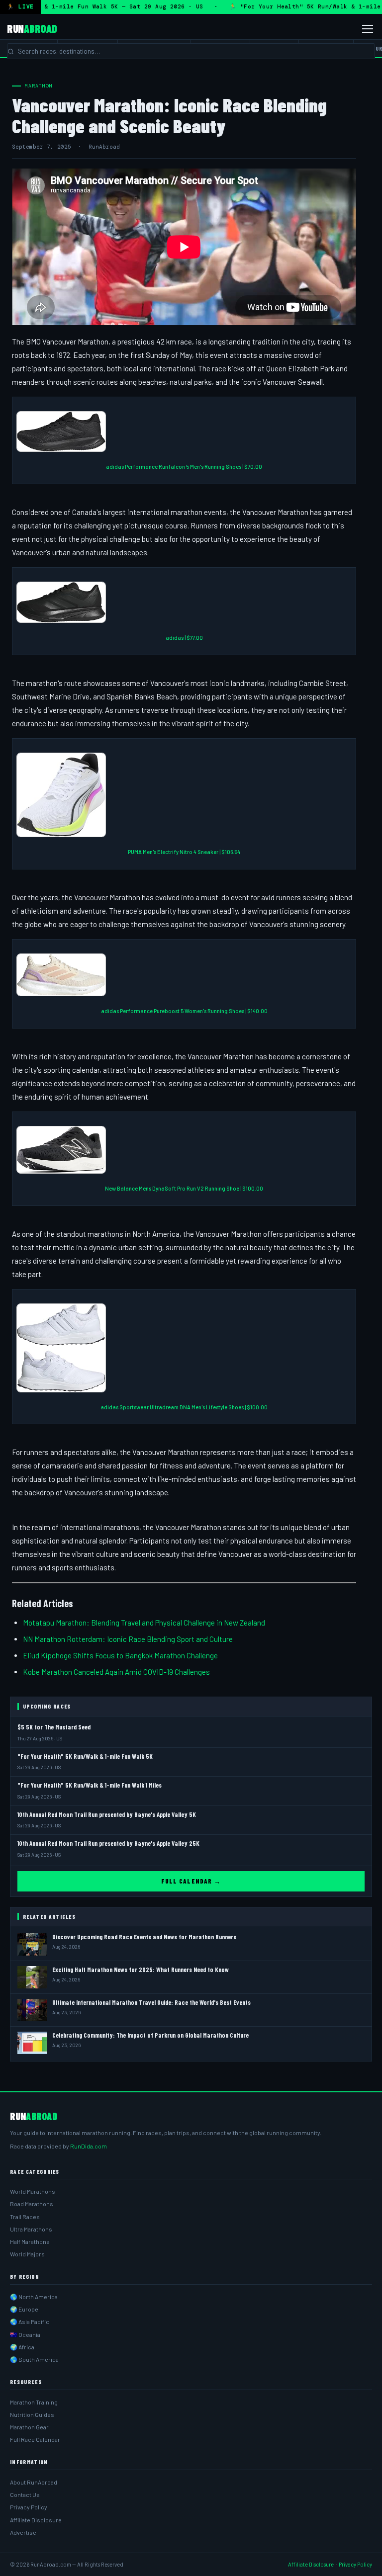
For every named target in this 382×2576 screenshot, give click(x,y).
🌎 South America (34, 2359)
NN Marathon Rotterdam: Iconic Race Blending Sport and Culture (128, 1639)
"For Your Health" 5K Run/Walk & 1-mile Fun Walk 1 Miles (90, 1785)
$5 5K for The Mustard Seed (54, 1727)
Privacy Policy (29, 2507)
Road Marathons (32, 2204)
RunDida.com (89, 2146)
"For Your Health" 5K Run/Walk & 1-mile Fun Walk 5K (85, 1756)
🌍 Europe (24, 2309)
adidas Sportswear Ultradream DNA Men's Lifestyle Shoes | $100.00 (184, 1407)
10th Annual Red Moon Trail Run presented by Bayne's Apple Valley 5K (107, 1814)
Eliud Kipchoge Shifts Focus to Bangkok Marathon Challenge (120, 1655)
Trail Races (25, 2217)
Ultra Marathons (31, 2229)
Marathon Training (34, 2402)
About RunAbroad (34, 2482)
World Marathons (33, 2191)
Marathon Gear (29, 2427)
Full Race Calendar (35, 2439)
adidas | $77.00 (184, 638)
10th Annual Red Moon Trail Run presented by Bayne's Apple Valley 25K (108, 1843)
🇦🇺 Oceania (25, 2334)
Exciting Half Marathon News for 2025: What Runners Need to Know (141, 1970)
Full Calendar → (191, 1881)
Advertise (23, 2532)
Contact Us (25, 2494)
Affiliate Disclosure (36, 2520)
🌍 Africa (22, 2347)
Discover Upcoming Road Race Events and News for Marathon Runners (144, 1937)
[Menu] (368, 29)
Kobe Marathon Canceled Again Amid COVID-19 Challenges (116, 1672)
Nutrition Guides (32, 2414)
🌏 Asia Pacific (30, 2321)
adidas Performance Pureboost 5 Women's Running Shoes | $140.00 (184, 1011)
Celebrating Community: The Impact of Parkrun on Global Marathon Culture (150, 2035)
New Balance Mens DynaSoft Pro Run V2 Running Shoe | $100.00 (184, 1188)
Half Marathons (30, 2241)
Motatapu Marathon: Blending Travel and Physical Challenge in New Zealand (144, 1623)
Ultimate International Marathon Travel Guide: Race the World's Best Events (151, 2002)
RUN (32, 28)
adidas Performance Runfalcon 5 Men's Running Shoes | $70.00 (184, 467)
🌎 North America (34, 2297)
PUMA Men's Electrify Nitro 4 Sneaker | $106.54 (184, 852)
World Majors (27, 2254)
